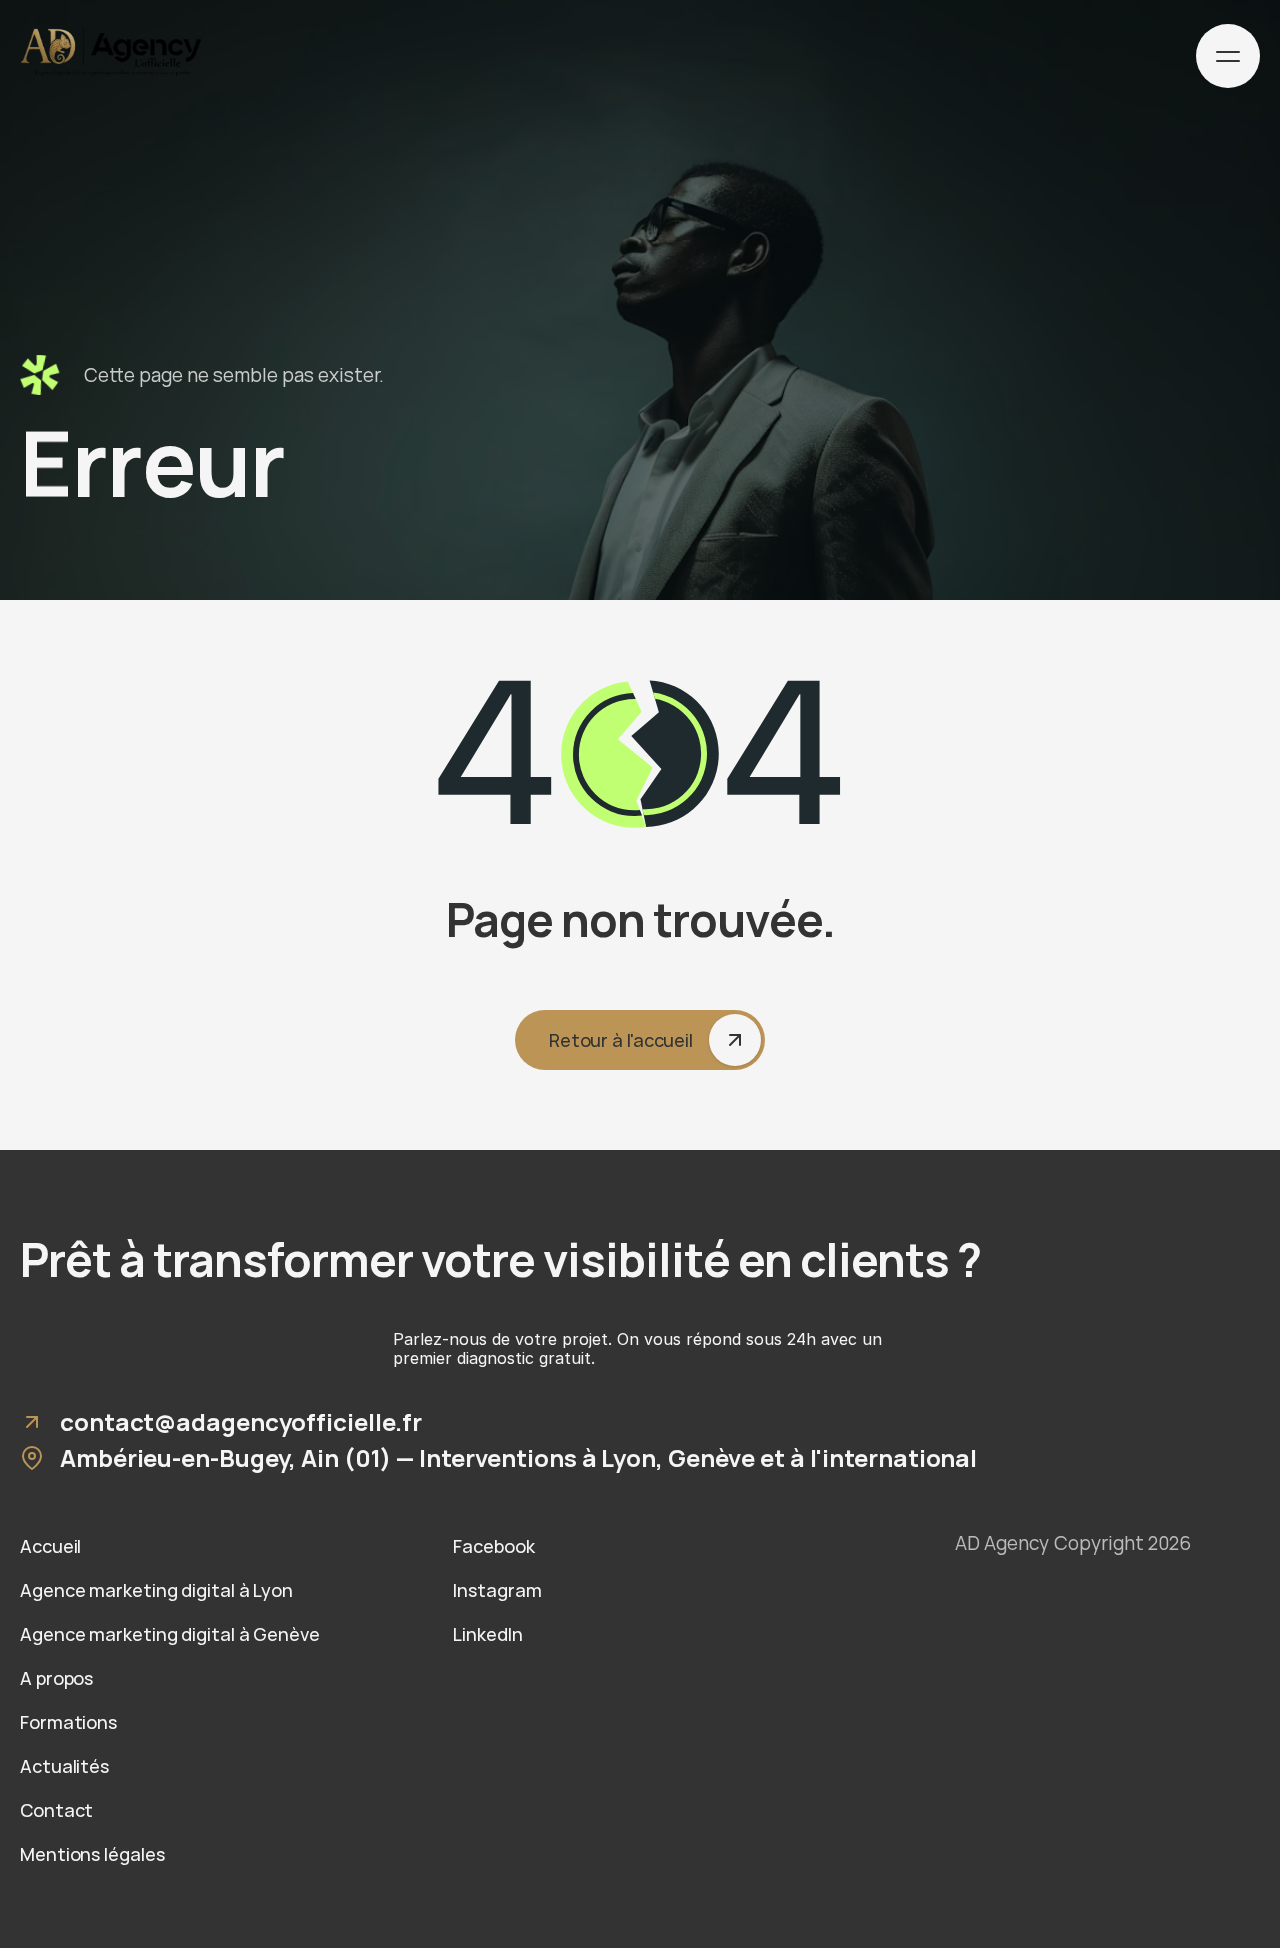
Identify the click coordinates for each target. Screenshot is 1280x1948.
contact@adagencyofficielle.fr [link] (241, 1421)
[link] (206, 1546)
